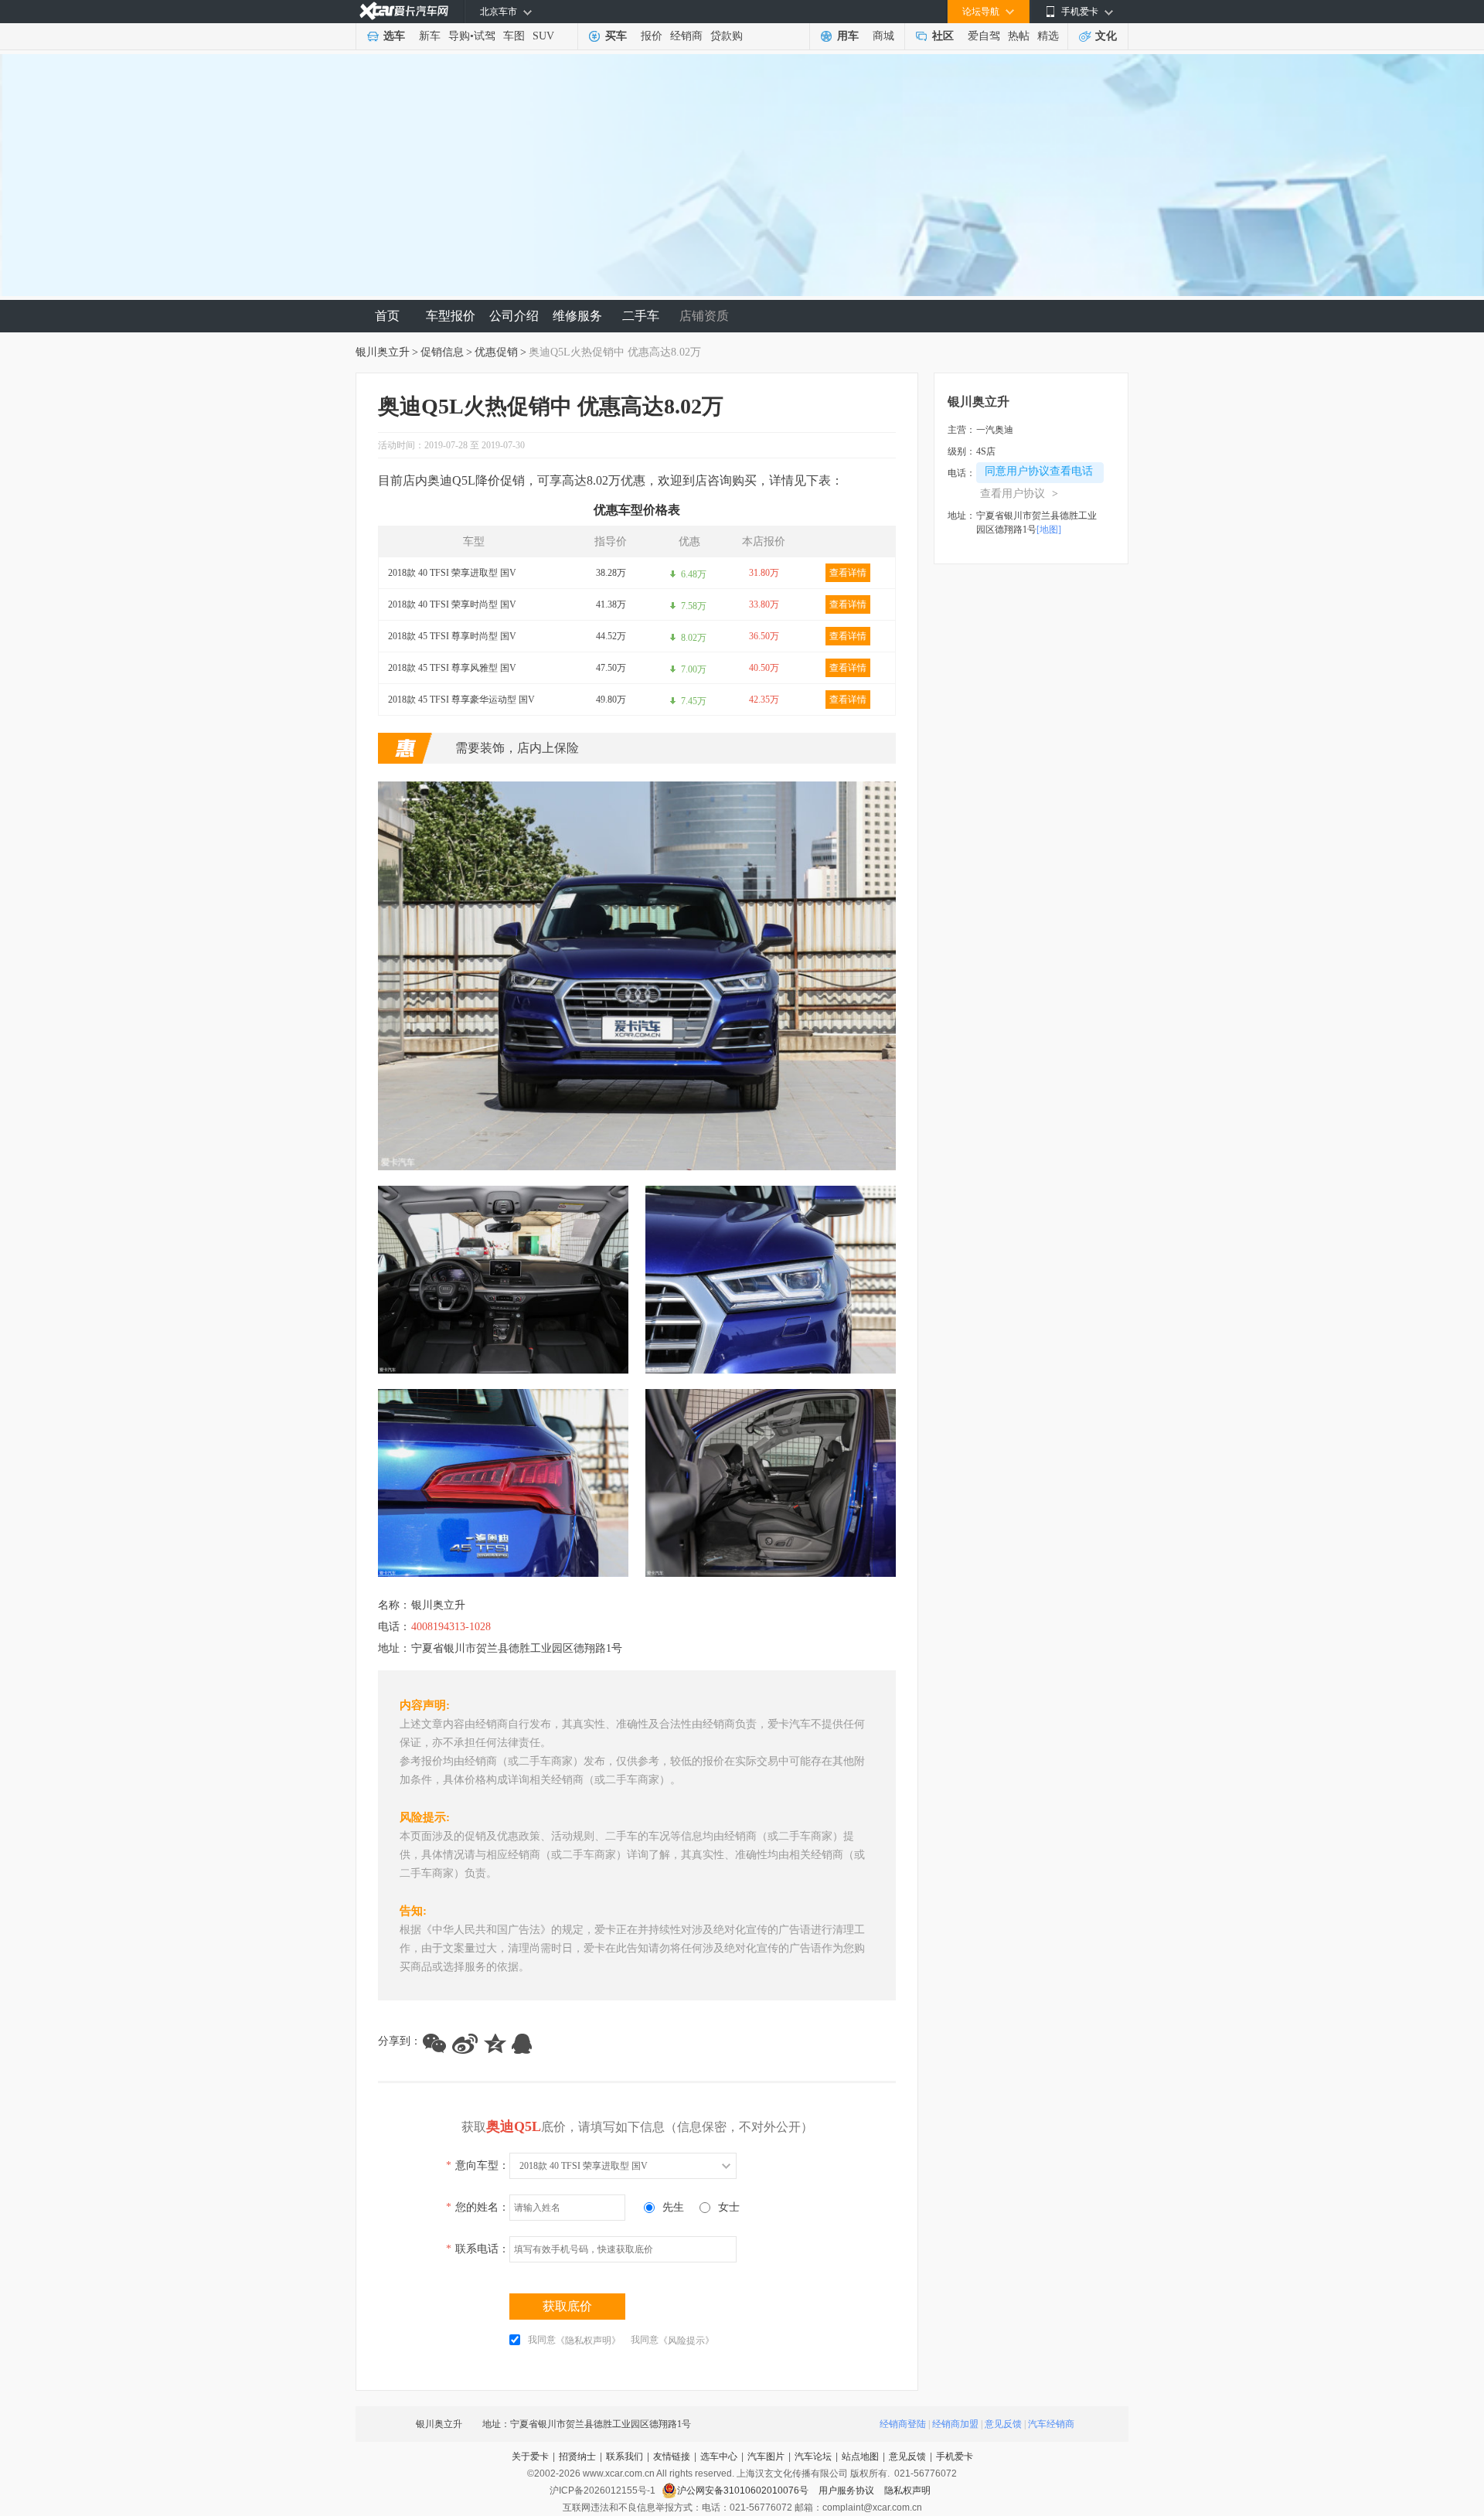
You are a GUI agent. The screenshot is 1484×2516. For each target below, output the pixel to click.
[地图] (1049, 529)
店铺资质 (704, 316)
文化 (1106, 36)
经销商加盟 (955, 2424)
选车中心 (719, 2456)
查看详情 (848, 573)
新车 (430, 36)
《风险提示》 (686, 2341)
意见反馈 (1003, 2424)
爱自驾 (984, 36)
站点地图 (860, 2456)
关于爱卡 (530, 2456)
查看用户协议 (1019, 494)
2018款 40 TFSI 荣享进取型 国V (452, 573)
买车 (616, 36)
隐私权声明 (907, 2490)
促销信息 (442, 352)
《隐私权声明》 (588, 2341)
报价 (652, 36)
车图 (514, 36)
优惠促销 (496, 352)
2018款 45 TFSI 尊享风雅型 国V (452, 668)
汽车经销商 (1051, 2424)
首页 (387, 316)
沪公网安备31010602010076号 (744, 2490)
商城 (883, 36)
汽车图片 (766, 2456)
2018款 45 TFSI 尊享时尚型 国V (452, 636)
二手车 (641, 316)
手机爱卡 (955, 2456)
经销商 (686, 36)
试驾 (485, 36)
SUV (543, 36)
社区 (943, 36)
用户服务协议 (848, 2490)
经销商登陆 (903, 2424)
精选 (1048, 36)
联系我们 (625, 2456)
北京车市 (499, 12)
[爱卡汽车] (404, 11)
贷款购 (727, 36)
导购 (459, 36)
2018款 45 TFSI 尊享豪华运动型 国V (461, 700)
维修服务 (577, 316)
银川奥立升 (383, 352)
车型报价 (451, 316)
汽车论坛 (813, 2456)
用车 (848, 36)
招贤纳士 (577, 2456)
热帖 (1019, 36)
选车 (394, 36)
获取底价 (567, 2306)
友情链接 (672, 2456)
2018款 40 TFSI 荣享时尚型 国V (452, 604)
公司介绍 (514, 316)
